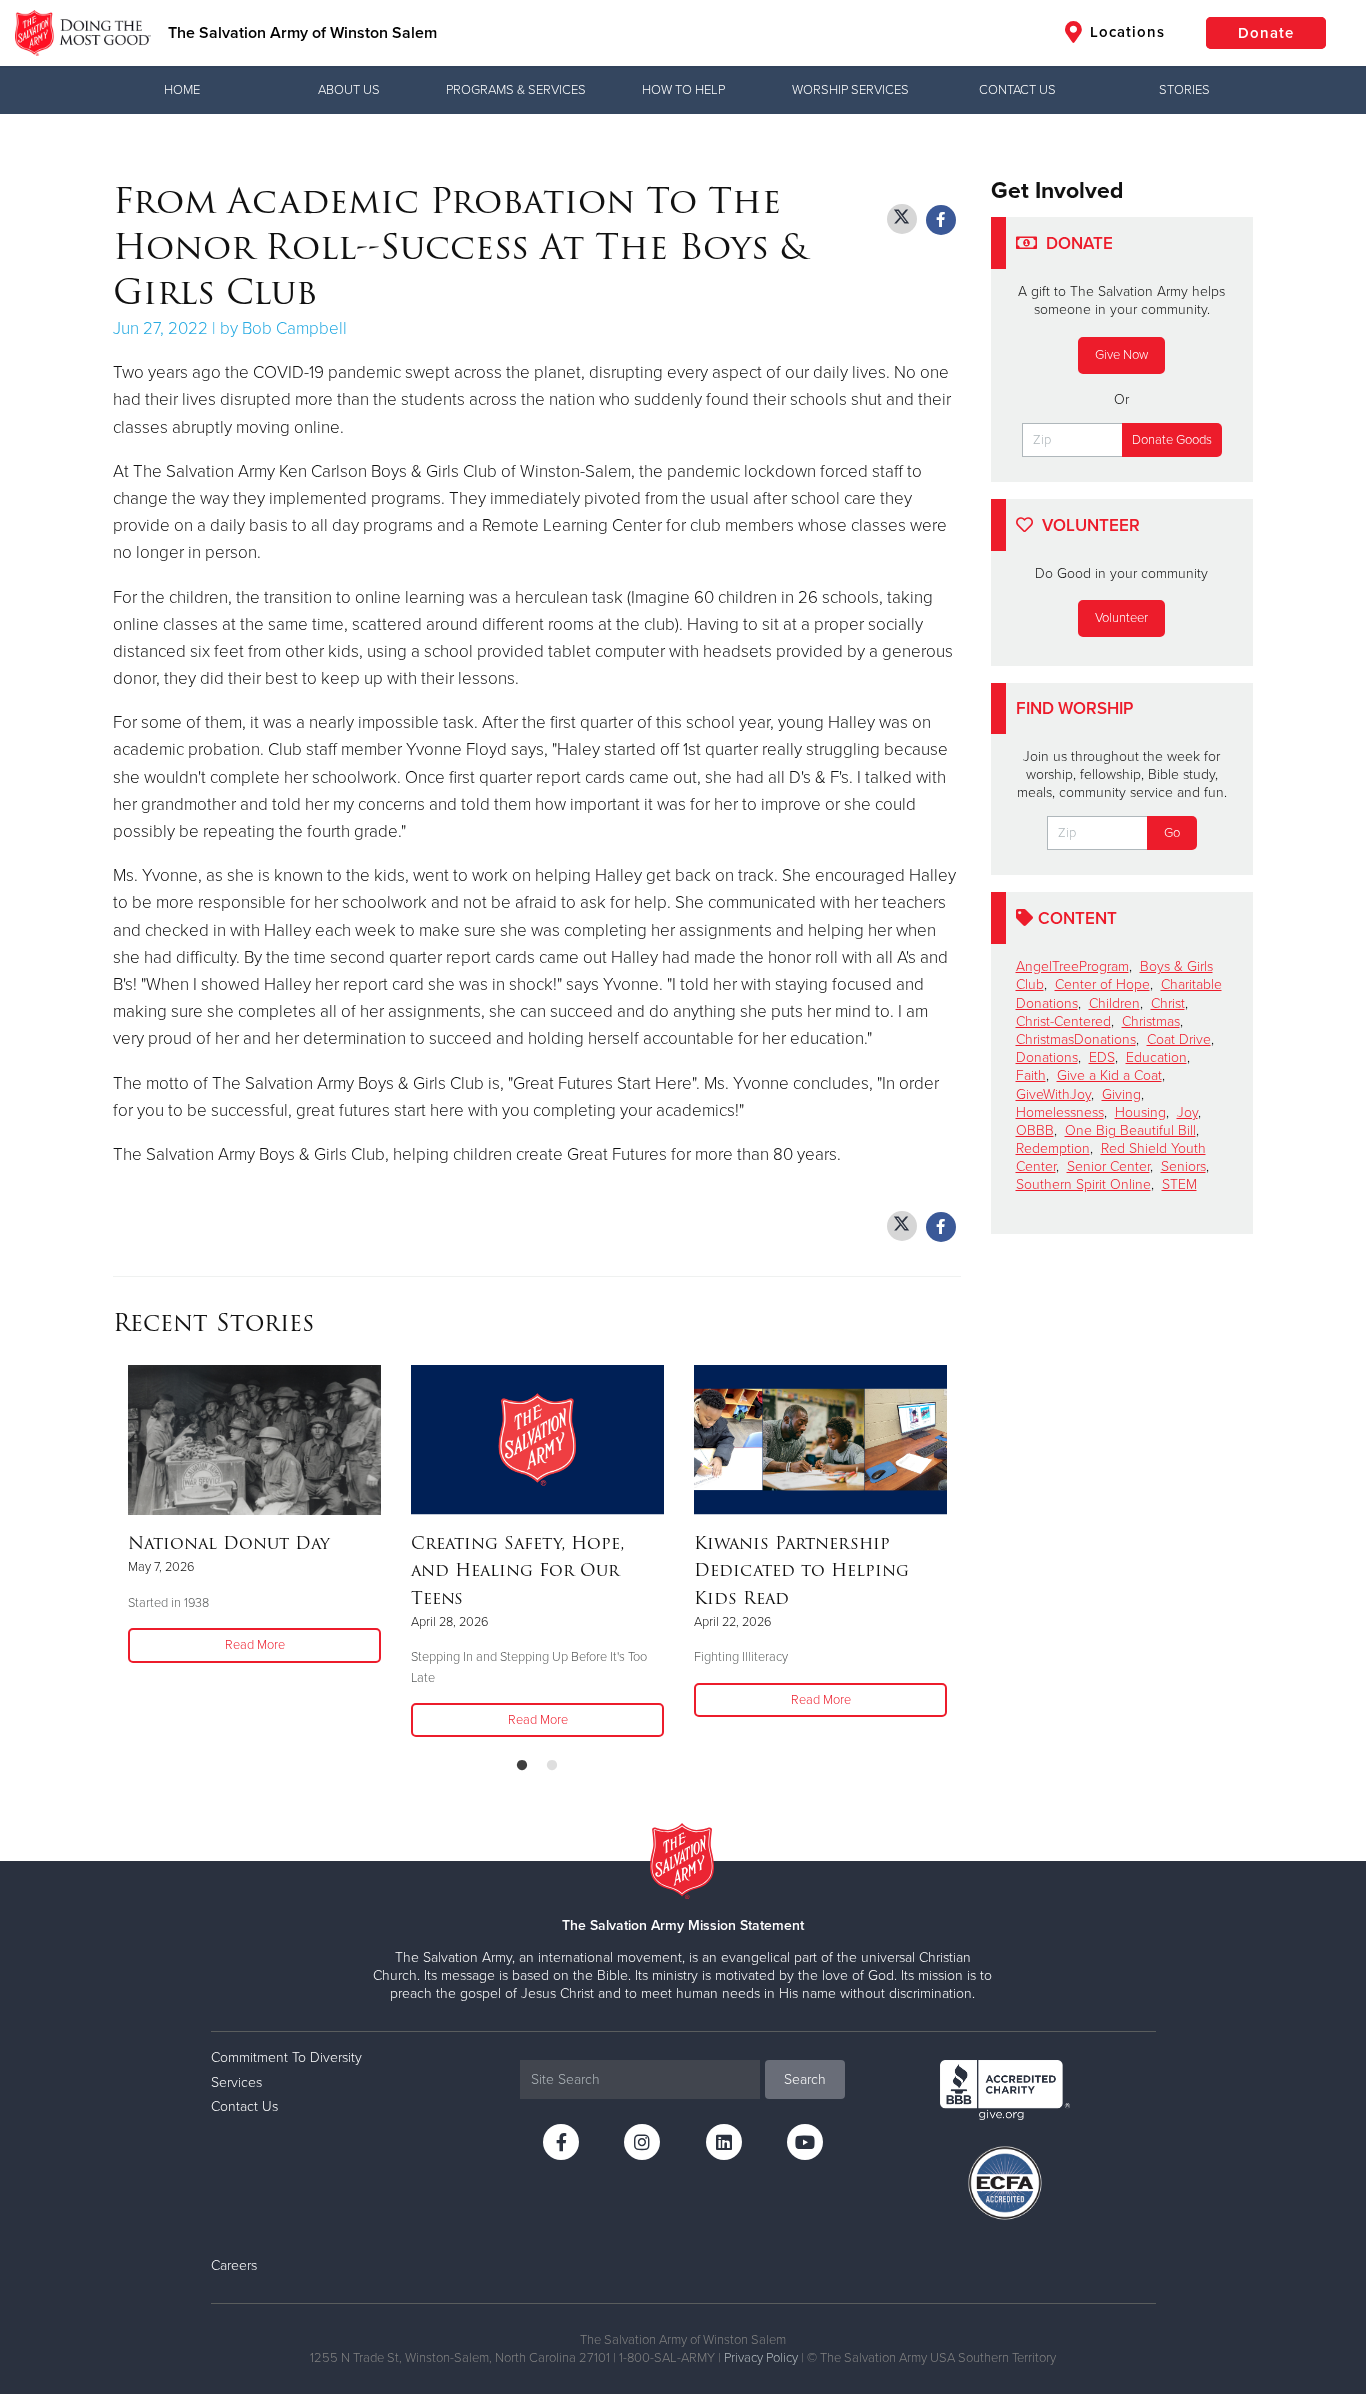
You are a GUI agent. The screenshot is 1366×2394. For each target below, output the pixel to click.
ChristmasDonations (1076, 1039)
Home (182, 90)
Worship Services (850, 90)
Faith (1031, 1075)
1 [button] (522, 1766)
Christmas (1151, 1021)
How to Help (683, 90)
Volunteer (1121, 618)
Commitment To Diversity (286, 2057)
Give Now (1121, 355)
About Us (349, 90)
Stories (1184, 90)
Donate (1266, 33)
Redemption (1053, 1148)
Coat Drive (1179, 1039)
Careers (234, 2265)
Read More (255, 1645)
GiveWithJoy (1053, 1094)
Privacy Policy (761, 2358)
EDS (1102, 1057)
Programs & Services (516, 90)
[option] (254, 1515)
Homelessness (1060, 1112)
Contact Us (1017, 90)
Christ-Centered (1063, 1021)
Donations (1047, 1057)
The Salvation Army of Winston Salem (302, 33)
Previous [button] (119, 1553)
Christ (1168, 1003)
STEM (1179, 1184)
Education (1156, 1057)
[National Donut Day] (254, 1440)
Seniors (1183, 1166)
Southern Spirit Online (1083, 1184)
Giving (1121, 1094)
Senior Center (1108, 1166)
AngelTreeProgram (1072, 966)
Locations (1125, 32)
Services (236, 2082)
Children (1114, 1003)
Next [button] (955, 1553)
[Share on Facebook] (941, 220)
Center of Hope (1102, 984)
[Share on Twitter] (902, 219)
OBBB (1035, 1130)
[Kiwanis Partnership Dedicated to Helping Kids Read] (820, 1440)
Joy (1187, 1112)
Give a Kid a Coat (1109, 1075)
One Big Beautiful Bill (1130, 1130)
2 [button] (552, 1766)
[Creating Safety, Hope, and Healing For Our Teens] (537, 1440)
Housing (1140, 1112)
